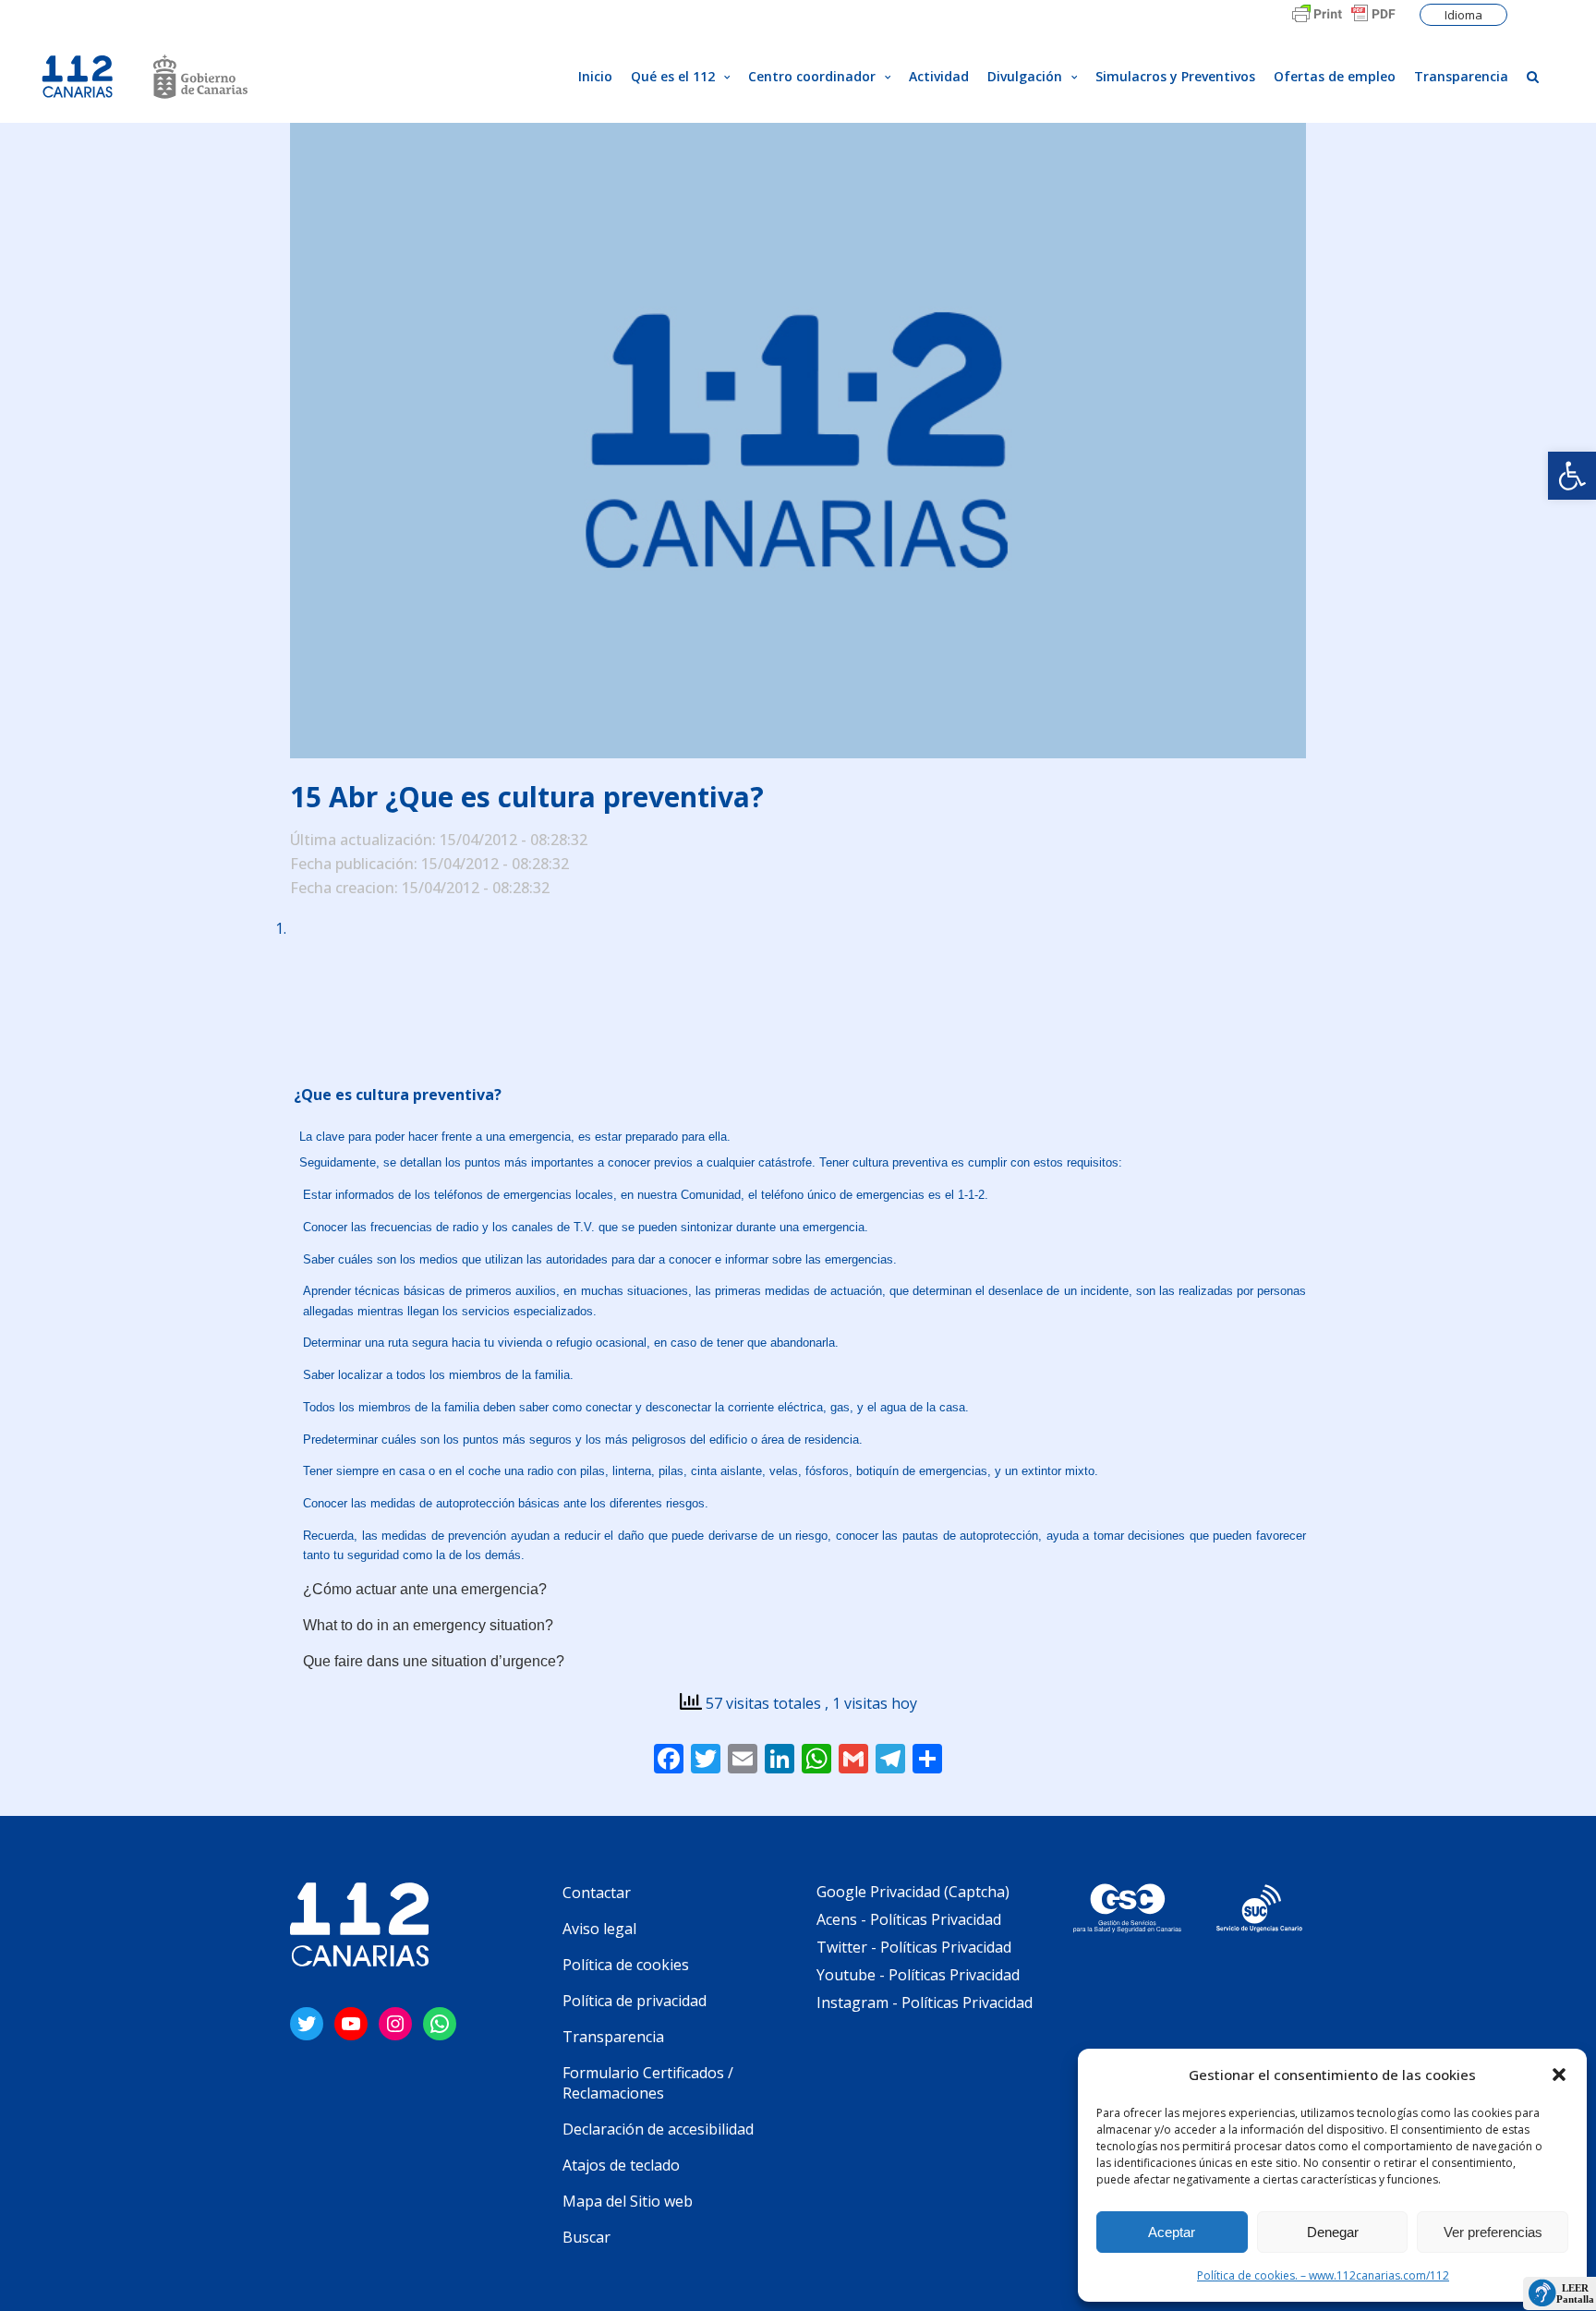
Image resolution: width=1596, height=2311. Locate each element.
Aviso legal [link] (599, 1929)
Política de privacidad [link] (635, 2001)
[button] (1559, 2075)
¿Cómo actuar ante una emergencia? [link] (425, 1589)
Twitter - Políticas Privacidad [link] (914, 1947)
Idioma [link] (1463, 15)
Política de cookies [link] (626, 1965)
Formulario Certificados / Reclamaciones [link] (648, 2083)
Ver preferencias (1493, 2232)
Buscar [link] (586, 2237)
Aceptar (1172, 2232)
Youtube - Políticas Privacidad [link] (918, 1975)
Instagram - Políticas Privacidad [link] (925, 2002)
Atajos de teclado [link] (621, 2165)
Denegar (1333, 2232)
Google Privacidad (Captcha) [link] (913, 1892)
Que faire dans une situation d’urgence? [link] (434, 1661)
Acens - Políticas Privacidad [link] (911, 1919)
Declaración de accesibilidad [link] (658, 2129)
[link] (1572, 476)
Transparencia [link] (613, 2037)
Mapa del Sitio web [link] (628, 2201)
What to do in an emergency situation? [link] (430, 1625)
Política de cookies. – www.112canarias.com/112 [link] (1323, 2275)
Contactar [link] (597, 1893)
